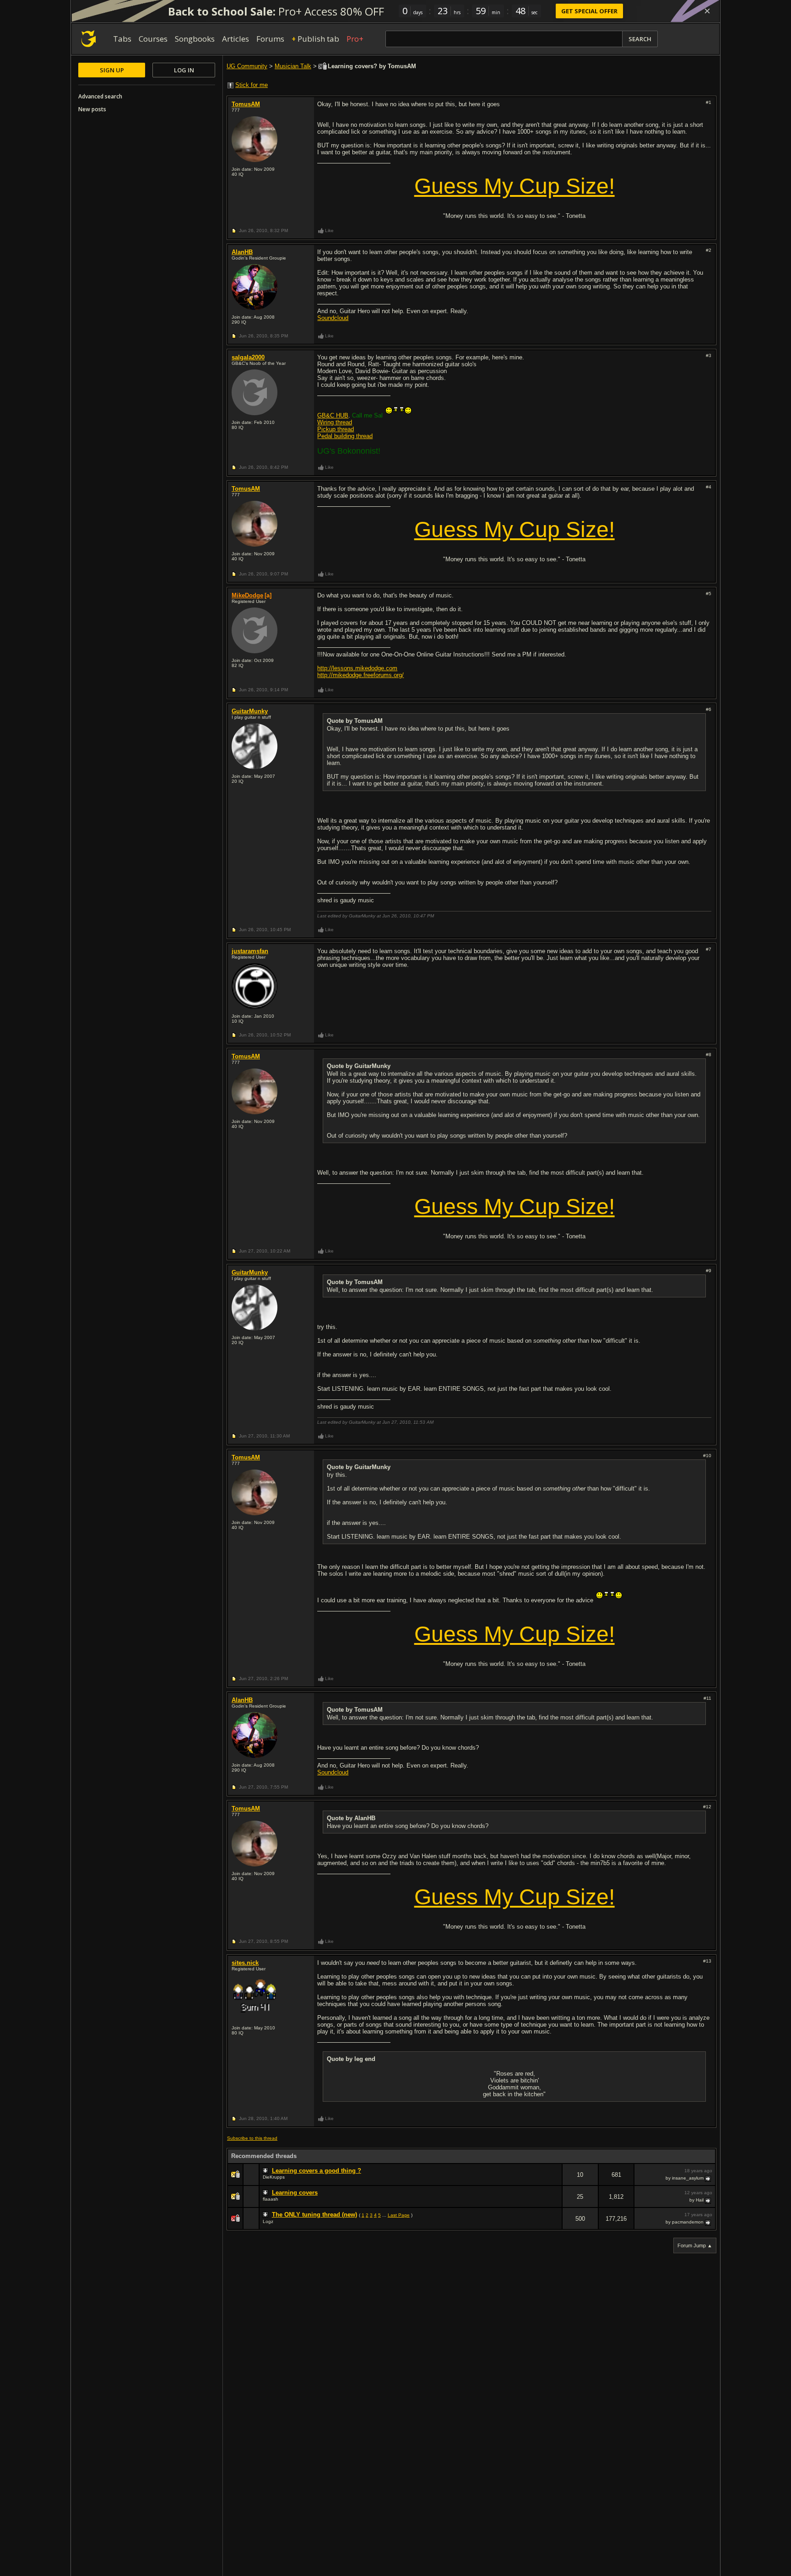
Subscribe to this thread (252, 2138)
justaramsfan (250, 951)
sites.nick (245, 1963)
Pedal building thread (345, 436)
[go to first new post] (266, 2171)
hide (555, 2181)
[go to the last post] (709, 2178)
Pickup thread (336, 429)
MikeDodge (247, 595)
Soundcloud (333, 318)
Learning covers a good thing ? (317, 2171)
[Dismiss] (707, 11)
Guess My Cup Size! (515, 186)
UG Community (247, 66)
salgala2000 (248, 357)
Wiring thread (335, 422)
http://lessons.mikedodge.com (357, 668)
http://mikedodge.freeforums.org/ (360, 675)
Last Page (399, 2215)
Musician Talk (293, 66)
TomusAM (246, 104)
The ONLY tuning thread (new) (314, 2215)
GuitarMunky (250, 711)
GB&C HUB (333, 415)
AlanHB (242, 252)
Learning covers (295, 2193)
